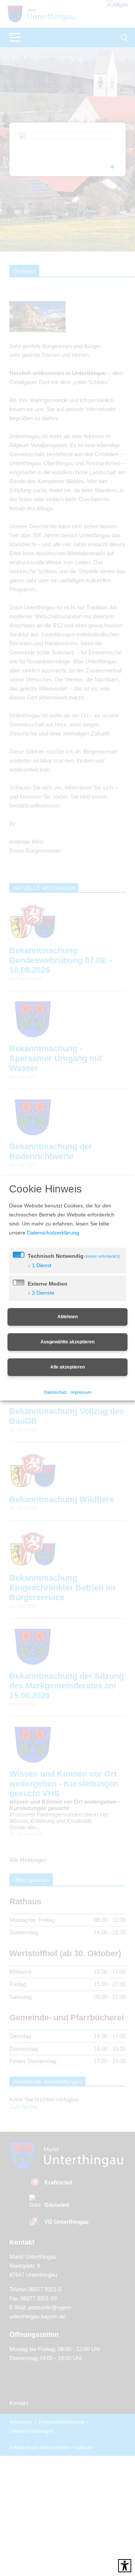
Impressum (82, 1397)
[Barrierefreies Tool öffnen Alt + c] (125, 2566)
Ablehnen (67, 1321)
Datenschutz (55, 1397)
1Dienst (40, 1270)
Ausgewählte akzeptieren (67, 1346)
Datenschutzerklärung (93, 1228)
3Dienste (42, 1297)
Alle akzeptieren (67, 1372)
